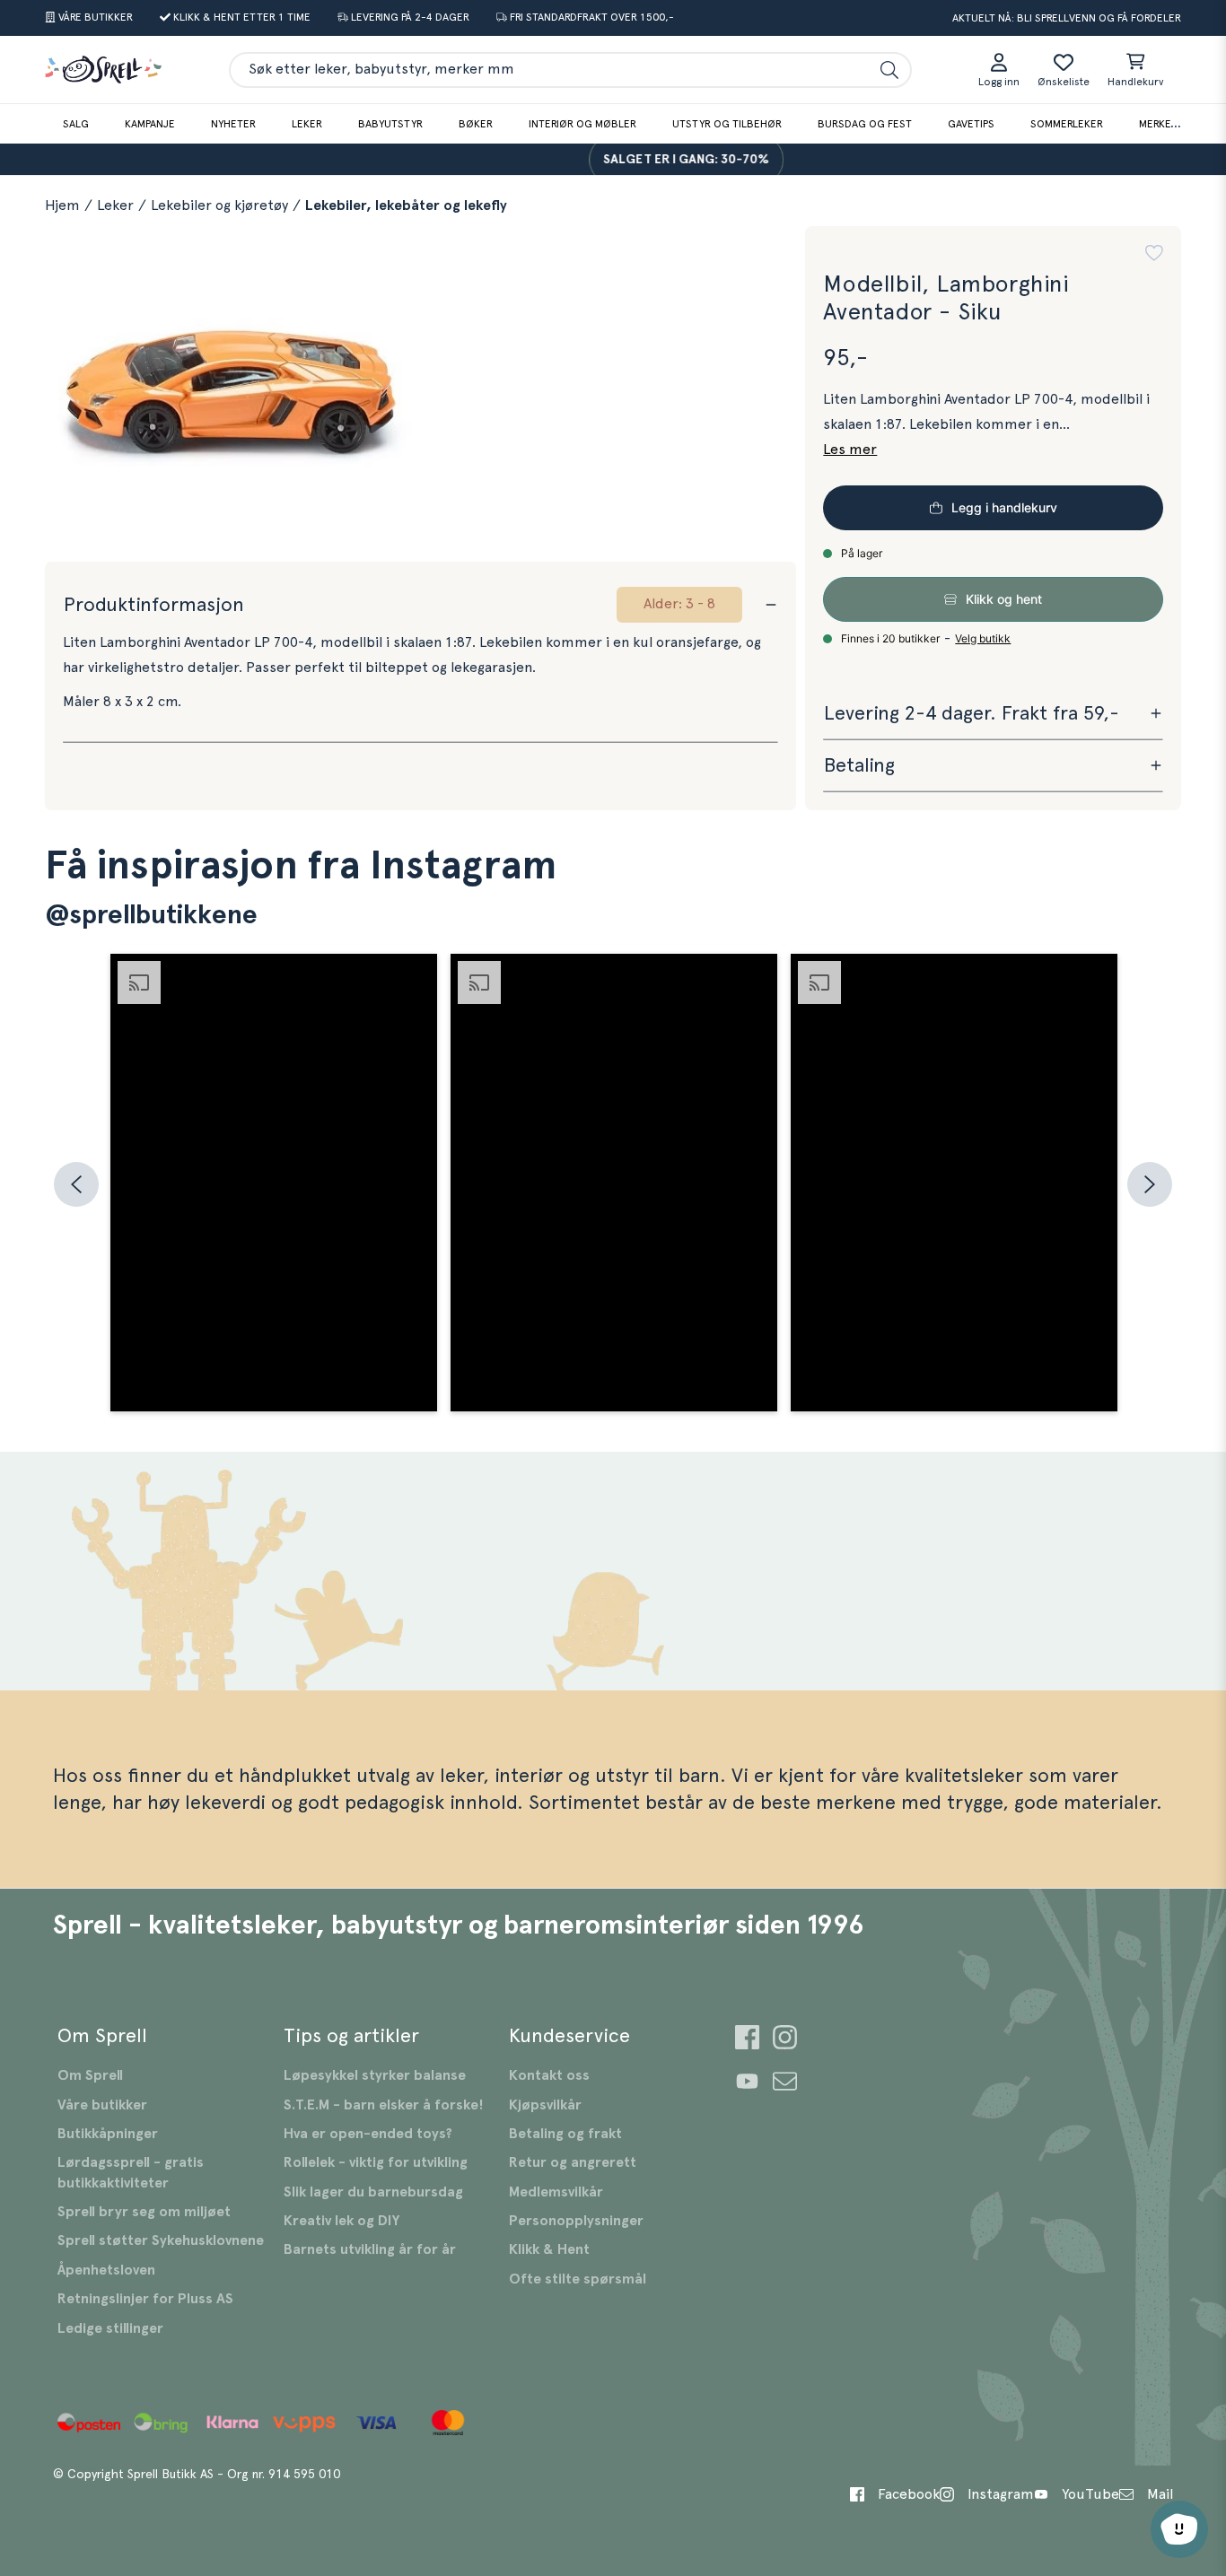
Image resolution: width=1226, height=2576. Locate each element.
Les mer (850, 450)
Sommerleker (1067, 124)
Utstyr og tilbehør (727, 124)
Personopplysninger (576, 2221)
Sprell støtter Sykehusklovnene (161, 2240)
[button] (1154, 253)
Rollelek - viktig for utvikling (376, 2162)
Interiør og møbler (582, 124)
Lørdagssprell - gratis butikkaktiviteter (131, 2172)
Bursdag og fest (865, 124)
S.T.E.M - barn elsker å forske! (384, 2105)
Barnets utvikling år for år (370, 2249)
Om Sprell (90, 2075)
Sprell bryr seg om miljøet (144, 2212)
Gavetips (971, 124)
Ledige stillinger (110, 2328)
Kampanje (150, 124)
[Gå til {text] (747, 2040)
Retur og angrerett (573, 2162)
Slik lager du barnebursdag (373, 2192)
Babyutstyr (390, 124)
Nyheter (233, 124)
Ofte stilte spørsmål (578, 2279)
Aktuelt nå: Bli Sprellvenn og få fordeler (1067, 18)
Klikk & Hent (549, 2249)
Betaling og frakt (565, 2134)
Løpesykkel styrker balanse (375, 2075)
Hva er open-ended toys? (368, 2134)
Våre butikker (102, 2105)
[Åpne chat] (1179, 2529)
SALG (76, 124)
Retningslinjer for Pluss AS (145, 2299)
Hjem (62, 205)
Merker (1158, 124)
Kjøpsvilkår (545, 2105)
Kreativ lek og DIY (342, 2221)
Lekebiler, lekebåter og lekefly (406, 205)
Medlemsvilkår (556, 2192)
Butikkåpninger (108, 2134)
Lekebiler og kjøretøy (219, 205)
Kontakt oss (549, 2075)
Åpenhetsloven (106, 2270)
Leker (307, 124)
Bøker (476, 124)
